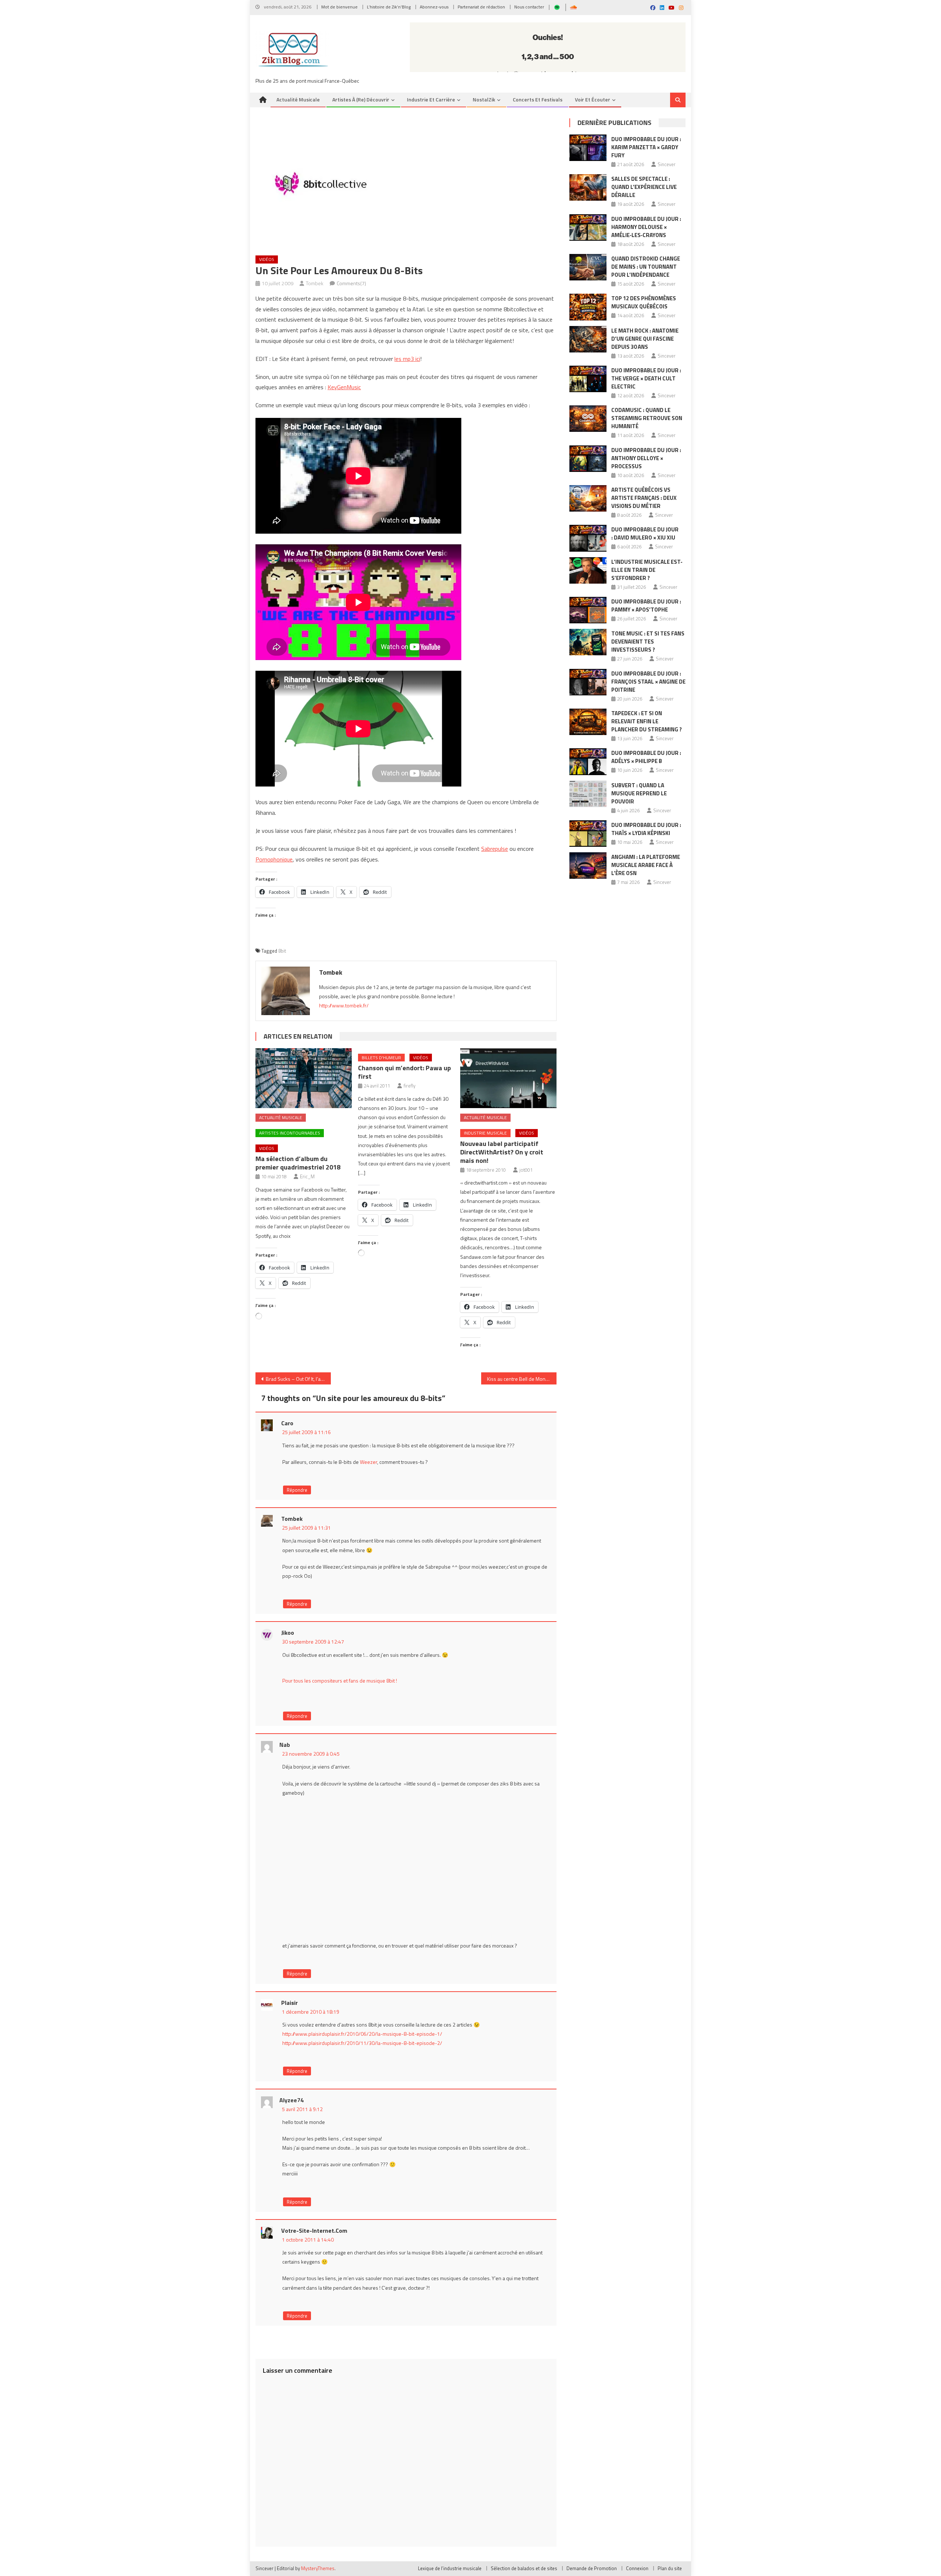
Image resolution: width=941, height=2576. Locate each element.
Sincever (667, 164)
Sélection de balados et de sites (524, 2568)
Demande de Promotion (592, 2568)
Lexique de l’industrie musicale (450, 2568)
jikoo (288, 1633)
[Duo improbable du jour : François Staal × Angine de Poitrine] (588, 682)
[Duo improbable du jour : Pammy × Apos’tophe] (588, 610)
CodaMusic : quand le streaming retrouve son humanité (647, 418)
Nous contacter (529, 7)
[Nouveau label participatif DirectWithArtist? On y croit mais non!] (508, 1078)
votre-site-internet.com (314, 2231)
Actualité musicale (298, 99)
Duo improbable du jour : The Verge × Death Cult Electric (646, 378)
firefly (409, 1086)
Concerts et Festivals (538, 99)
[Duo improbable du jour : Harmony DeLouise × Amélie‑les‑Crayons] (588, 227)
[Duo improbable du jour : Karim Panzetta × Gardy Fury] (588, 148)
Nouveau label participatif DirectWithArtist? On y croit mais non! (502, 1152)
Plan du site (670, 2568)
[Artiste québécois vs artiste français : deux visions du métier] (588, 498)
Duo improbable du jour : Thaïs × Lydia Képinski (646, 829)
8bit (282, 951)
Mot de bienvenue (339, 7)
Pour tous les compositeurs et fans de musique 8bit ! (340, 1681)
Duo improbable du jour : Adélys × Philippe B (646, 757)
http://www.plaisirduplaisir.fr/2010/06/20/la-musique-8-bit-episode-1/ (362, 2034)
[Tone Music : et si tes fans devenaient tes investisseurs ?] (588, 642)
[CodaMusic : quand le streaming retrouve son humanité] (588, 419)
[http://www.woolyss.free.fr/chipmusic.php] (417, 1696)
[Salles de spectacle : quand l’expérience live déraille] (588, 187)
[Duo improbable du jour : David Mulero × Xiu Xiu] (588, 538)
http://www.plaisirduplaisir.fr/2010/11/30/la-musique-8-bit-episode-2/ (362, 2043)
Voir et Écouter (593, 99)
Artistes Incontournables (290, 1133)
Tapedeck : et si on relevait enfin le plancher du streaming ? (647, 721)
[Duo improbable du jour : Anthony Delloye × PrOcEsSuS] (588, 459)
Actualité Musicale (281, 1117)
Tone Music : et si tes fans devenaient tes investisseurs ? (648, 642)
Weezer (368, 1462)
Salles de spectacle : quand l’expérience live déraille (644, 187)
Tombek (315, 283)
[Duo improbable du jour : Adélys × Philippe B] (588, 762)
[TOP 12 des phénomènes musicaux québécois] (588, 307)
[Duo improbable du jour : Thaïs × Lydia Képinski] (588, 834)
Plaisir (289, 2003)
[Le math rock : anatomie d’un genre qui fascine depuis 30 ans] (588, 339)
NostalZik (484, 99)
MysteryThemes (318, 2568)
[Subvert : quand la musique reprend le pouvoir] (588, 794)
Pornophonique (274, 859)
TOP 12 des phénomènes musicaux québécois (644, 302)
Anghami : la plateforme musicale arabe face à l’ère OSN (646, 865)
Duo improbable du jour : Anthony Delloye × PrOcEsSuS (646, 458)
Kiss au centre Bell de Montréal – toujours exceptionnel (522, 1379)
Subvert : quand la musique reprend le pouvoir (639, 793)
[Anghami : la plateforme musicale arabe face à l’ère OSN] (588, 866)
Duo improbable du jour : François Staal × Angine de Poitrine (648, 682)
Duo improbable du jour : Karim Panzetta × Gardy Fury (646, 147)
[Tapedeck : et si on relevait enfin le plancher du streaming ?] (588, 722)
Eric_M (307, 1176)
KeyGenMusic (344, 387)
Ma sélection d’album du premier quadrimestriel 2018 (298, 1163)
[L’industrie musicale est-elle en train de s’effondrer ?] (588, 570)
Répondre (297, 1490)
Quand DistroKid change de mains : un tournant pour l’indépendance (646, 267)
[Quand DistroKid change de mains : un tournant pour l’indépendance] (588, 267)
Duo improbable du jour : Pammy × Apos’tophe (646, 606)
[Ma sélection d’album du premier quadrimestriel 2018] (304, 1078)
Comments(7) (351, 283)
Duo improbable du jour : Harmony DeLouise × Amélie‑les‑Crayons (646, 227)
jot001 (526, 1170)
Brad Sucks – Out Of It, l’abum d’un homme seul (298, 1379)
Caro (287, 1423)
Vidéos (267, 259)
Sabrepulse (495, 849)
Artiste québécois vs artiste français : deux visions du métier (644, 498)
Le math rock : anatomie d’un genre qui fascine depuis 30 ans (645, 339)
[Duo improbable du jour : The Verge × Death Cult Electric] (588, 379)
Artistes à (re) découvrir (361, 99)
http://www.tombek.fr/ (344, 1005)
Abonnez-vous (434, 7)
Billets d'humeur (381, 1058)
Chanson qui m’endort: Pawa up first (405, 1072)
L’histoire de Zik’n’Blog (389, 7)
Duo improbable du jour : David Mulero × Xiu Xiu (645, 533)
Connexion (637, 2568)
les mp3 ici (407, 359)
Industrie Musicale (485, 1133)
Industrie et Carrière (431, 99)
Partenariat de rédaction (481, 7)
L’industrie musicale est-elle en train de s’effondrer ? (647, 570)
